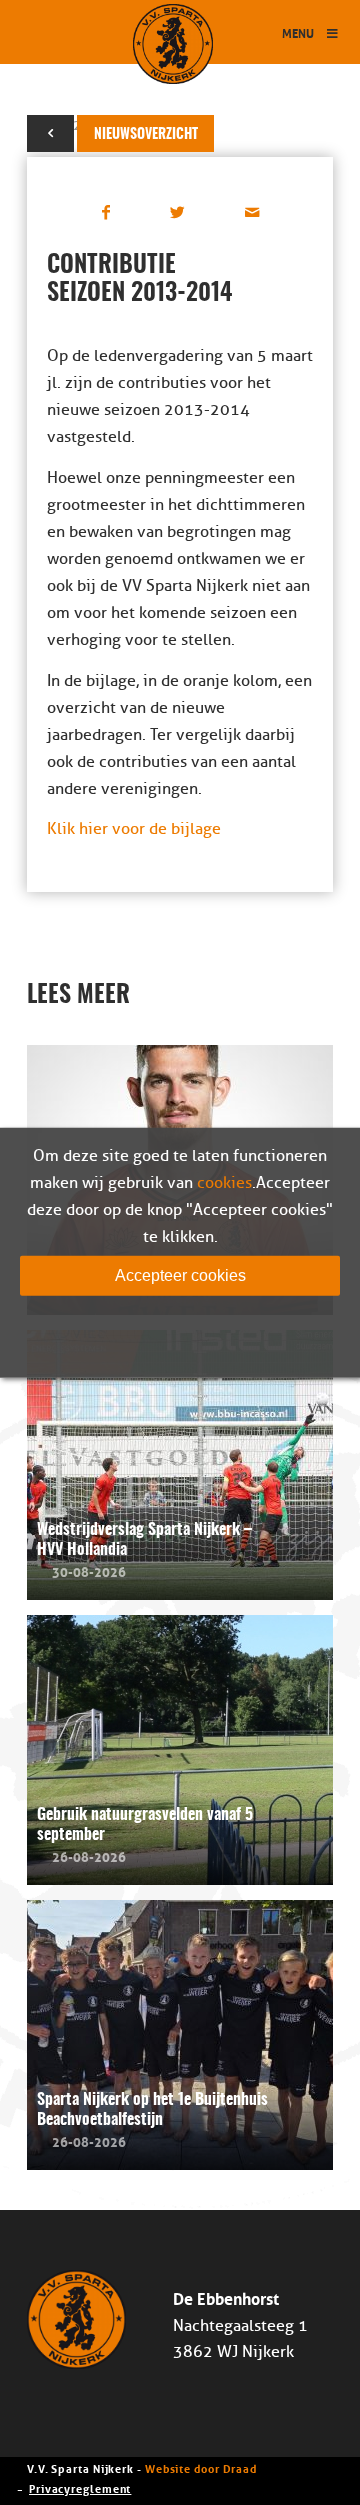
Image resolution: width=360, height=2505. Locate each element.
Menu (298, 32)
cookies (224, 1182)
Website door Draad (201, 2467)
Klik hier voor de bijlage (134, 829)
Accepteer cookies (180, 1274)
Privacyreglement (80, 2487)
